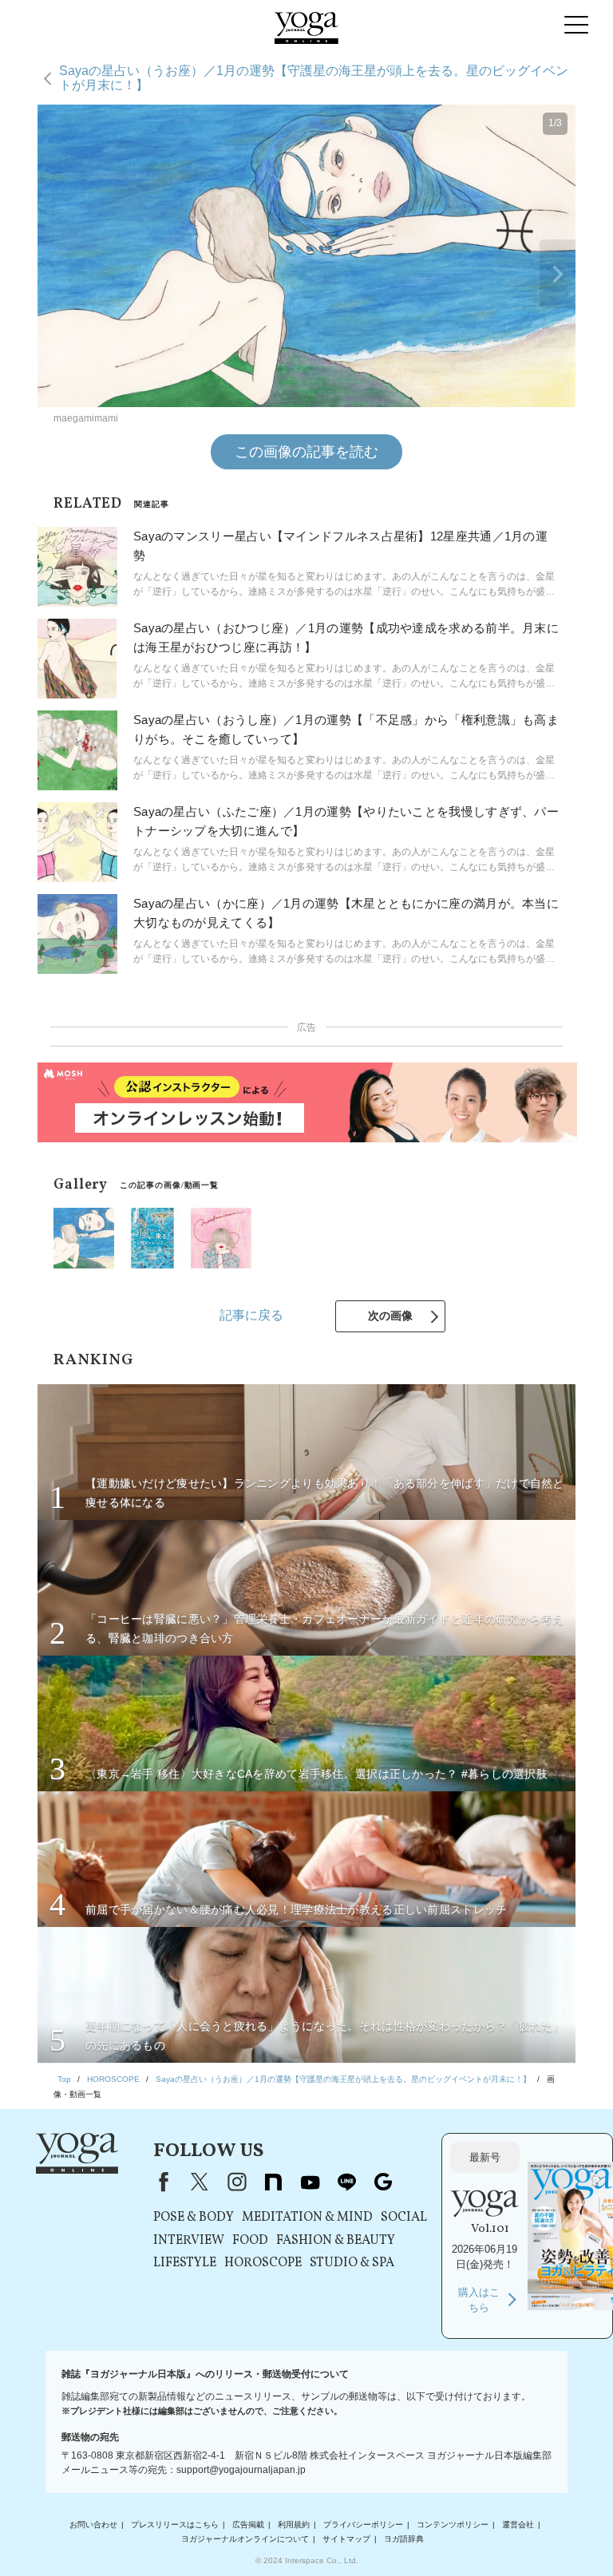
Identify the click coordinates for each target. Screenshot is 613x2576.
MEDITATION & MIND (307, 2218)
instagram (236, 2182)
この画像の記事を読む (306, 452)
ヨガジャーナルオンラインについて (245, 2539)
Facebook (160, 2182)
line (346, 2182)
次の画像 (390, 1316)
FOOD (250, 2241)
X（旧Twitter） (200, 2182)
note (273, 2182)
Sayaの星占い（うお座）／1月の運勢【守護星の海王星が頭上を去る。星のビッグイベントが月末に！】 (314, 78)
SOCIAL (404, 2218)
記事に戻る (251, 1315)
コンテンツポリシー (453, 2525)
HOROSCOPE (263, 2263)
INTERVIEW (189, 2241)
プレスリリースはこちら (175, 2525)
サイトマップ (346, 2539)
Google (383, 2182)
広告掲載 (248, 2525)
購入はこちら (479, 2300)
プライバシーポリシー (363, 2525)
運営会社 (518, 2525)
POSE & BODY (194, 2218)
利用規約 (294, 2525)
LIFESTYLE (185, 2263)
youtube (310, 2182)
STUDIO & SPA (352, 2263)
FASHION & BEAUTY (336, 2241)
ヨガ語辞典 (404, 2539)
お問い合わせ (93, 2525)
